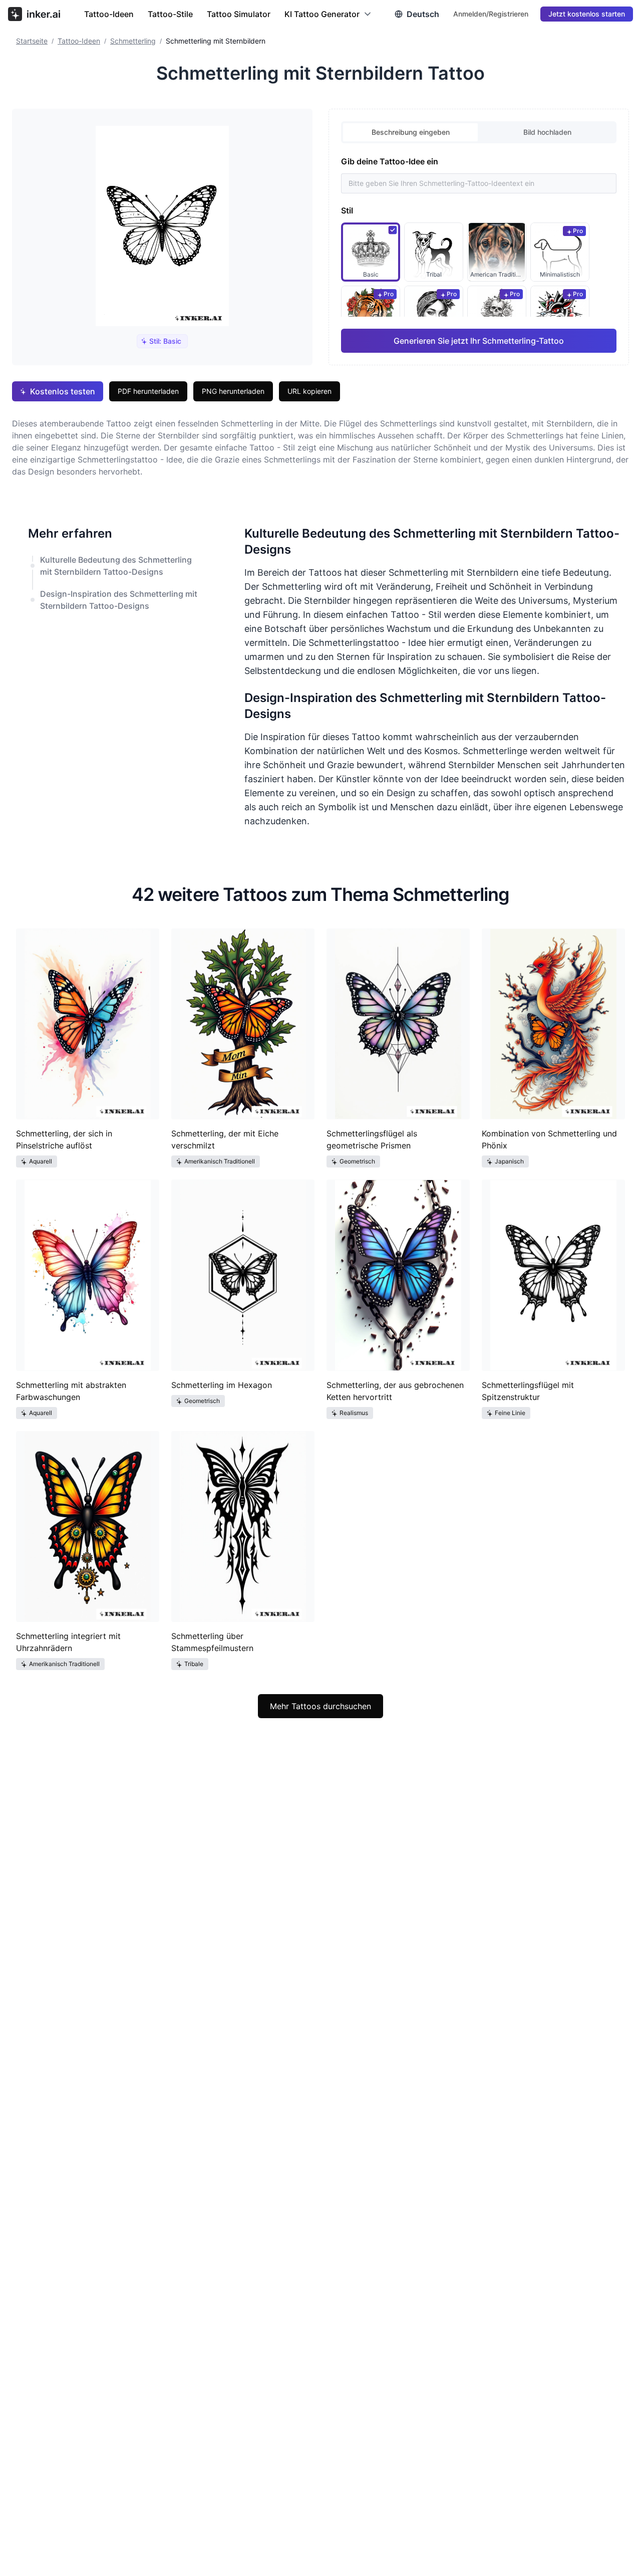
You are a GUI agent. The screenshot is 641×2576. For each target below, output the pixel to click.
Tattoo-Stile (170, 14)
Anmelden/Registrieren (491, 14)
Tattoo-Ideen (109, 14)
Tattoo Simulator (239, 14)
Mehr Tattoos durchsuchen (320, 1706)
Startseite (32, 41)
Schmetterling (133, 41)
